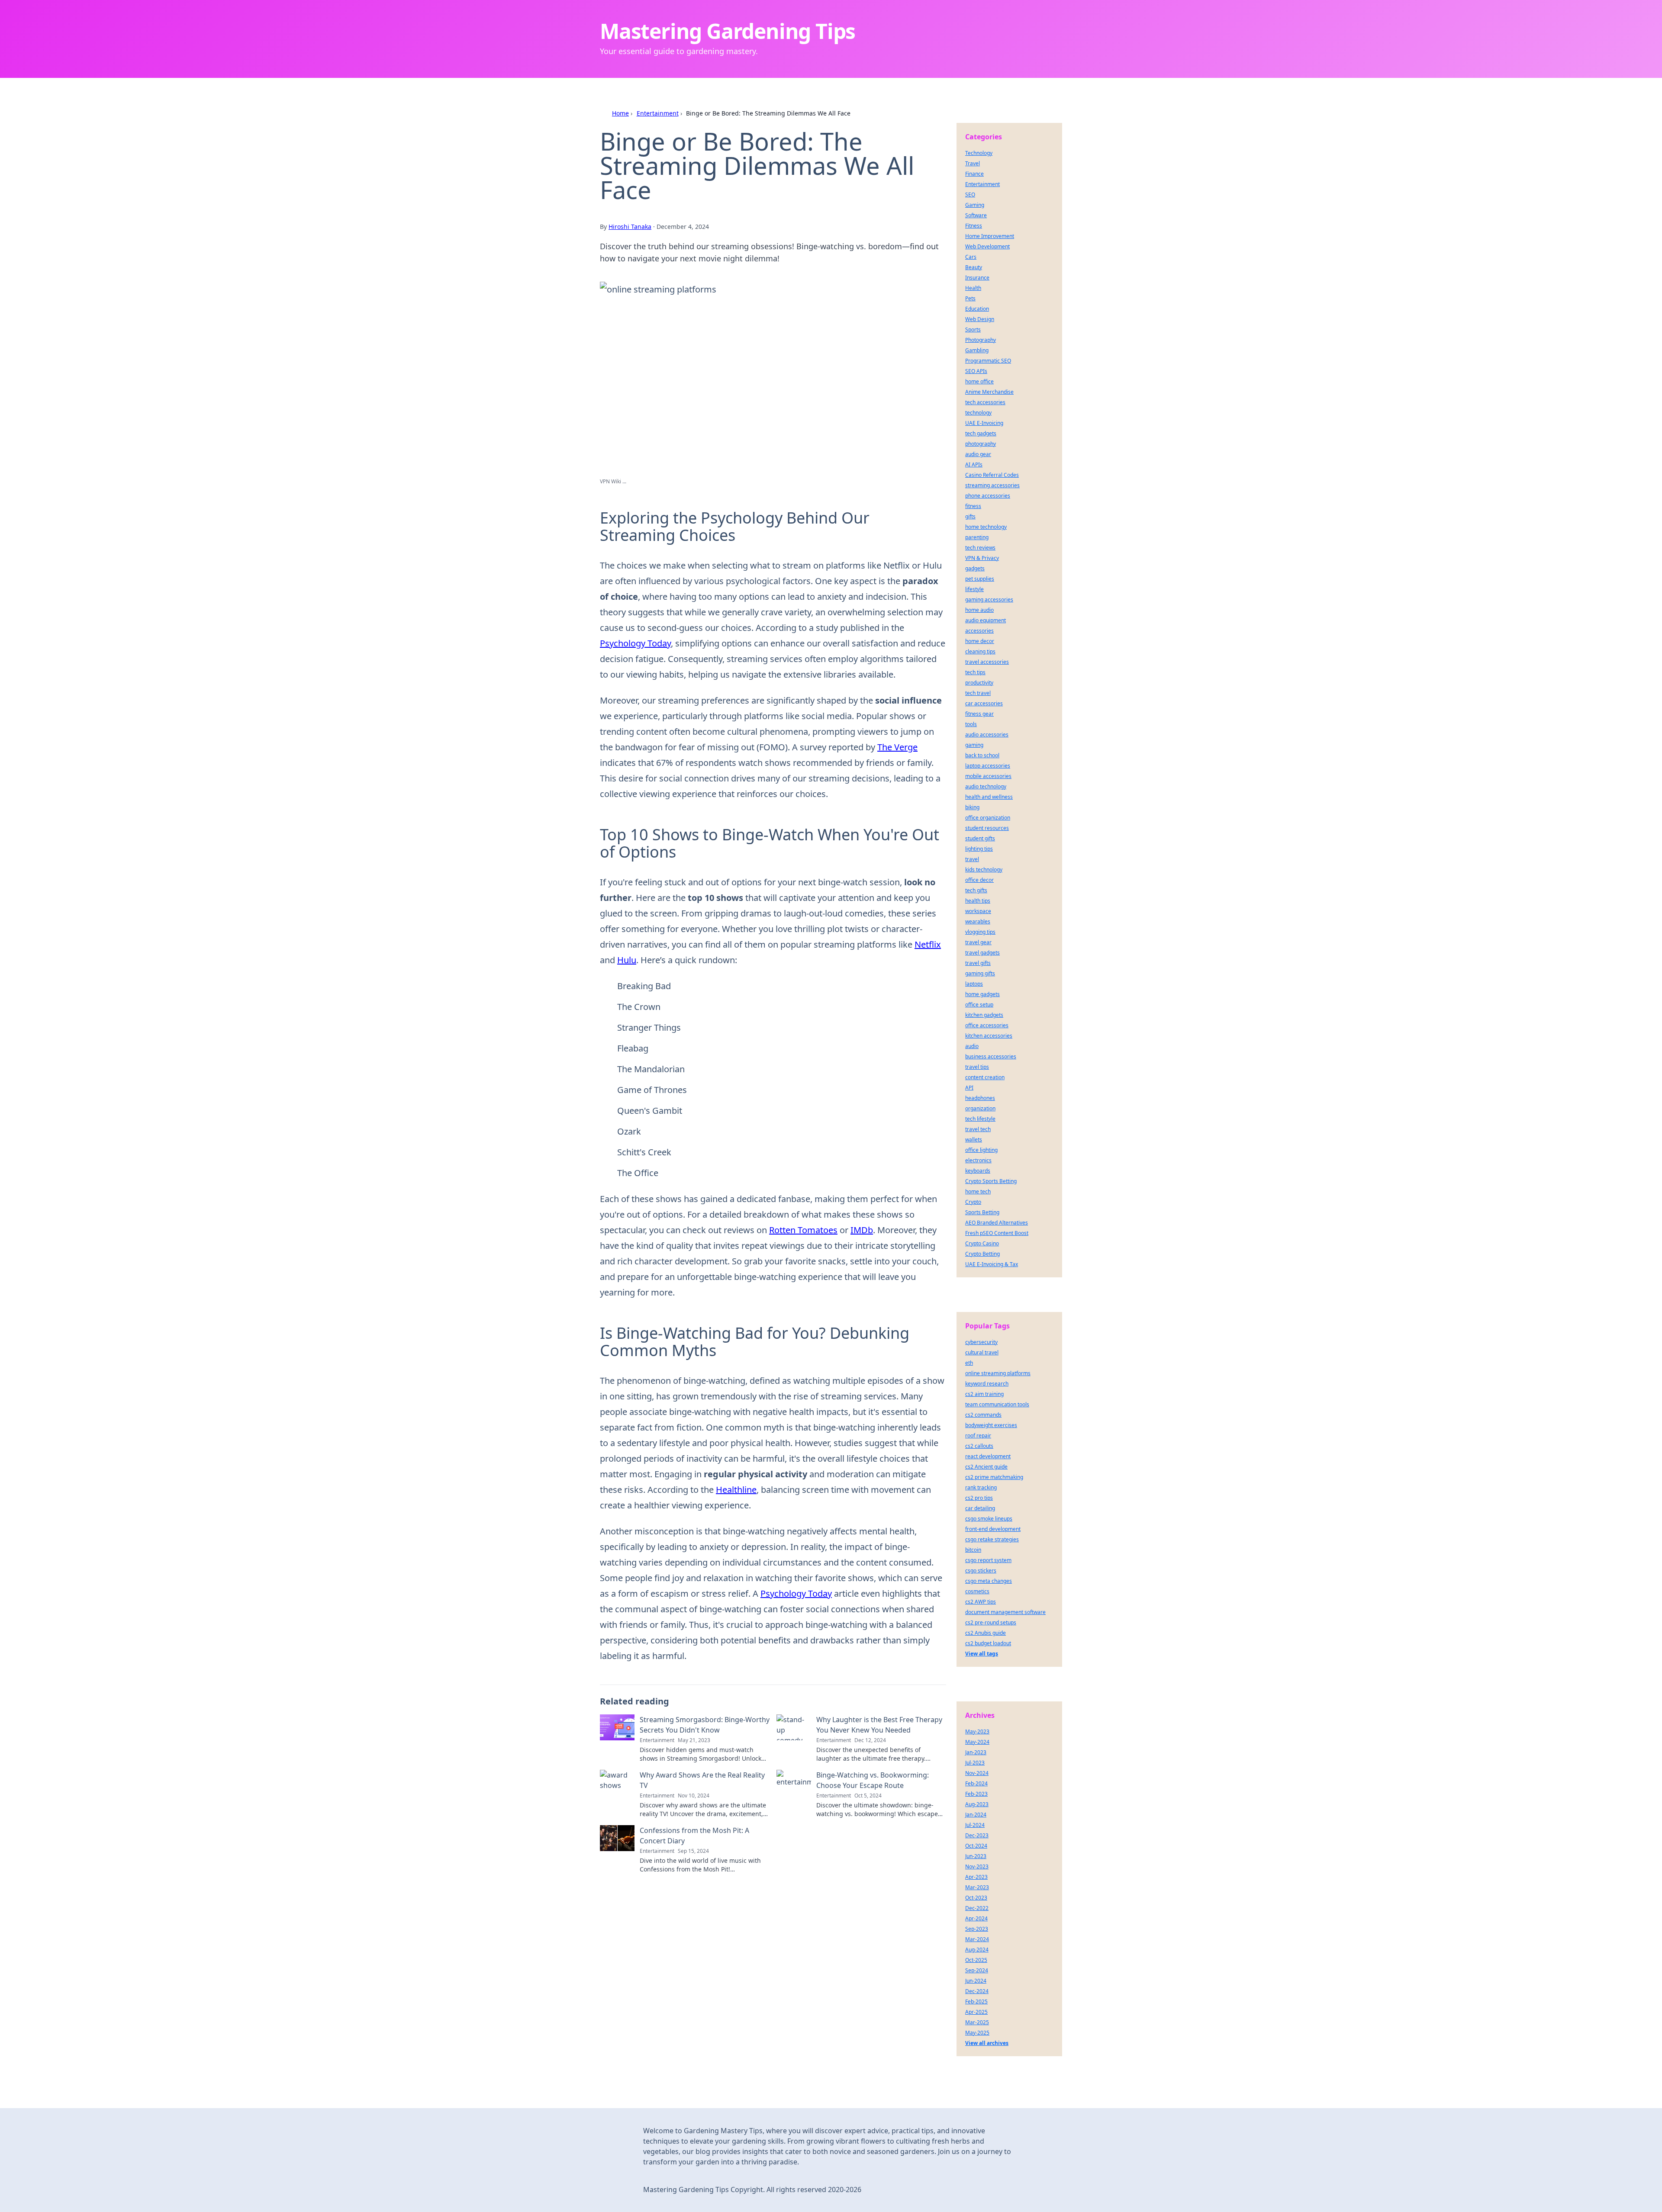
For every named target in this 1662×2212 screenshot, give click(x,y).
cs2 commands (983, 1415)
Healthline (736, 1490)
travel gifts (978, 963)
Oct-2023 (976, 1898)
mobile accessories (988, 776)
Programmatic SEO (988, 361)
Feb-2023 (976, 1794)
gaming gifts (980, 973)
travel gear (978, 942)
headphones (980, 1098)
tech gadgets (981, 433)
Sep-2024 (977, 1970)
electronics (978, 1160)
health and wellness (989, 797)
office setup (979, 1005)
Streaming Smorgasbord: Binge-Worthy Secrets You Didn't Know (705, 1725)
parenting (977, 537)
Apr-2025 (976, 2012)
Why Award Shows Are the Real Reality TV (702, 1780)
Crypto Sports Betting (991, 1181)
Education (977, 309)
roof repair (978, 1436)
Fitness (974, 226)
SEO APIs (976, 371)
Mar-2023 (977, 1887)
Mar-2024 (977, 1939)
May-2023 (977, 1731)
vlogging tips (980, 932)
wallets (974, 1140)
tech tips (975, 672)
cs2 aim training (984, 1394)
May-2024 (977, 1742)
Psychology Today (635, 643)
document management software (1005, 1612)
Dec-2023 (977, 1835)
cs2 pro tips (979, 1498)
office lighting (981, 1150)
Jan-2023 (976, 1752)
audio (972, 1046)
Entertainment (658, 113)
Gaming (975, 205)
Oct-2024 (976, 1846)
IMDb (862, 1230)
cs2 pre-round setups (991, 1622)
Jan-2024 (976, 1815)
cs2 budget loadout (988, 1643)
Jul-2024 (975, 1825)
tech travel (978, 693)
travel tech (978, 1129)
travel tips (977, 1067)
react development (988, 1456)
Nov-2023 (977, 1866)
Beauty (974, 267)
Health (973, 288)
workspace (978, 911)
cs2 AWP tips (981, 1602)
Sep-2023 (977, 1929)
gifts (970, 516)
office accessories (987, 1025)
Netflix (928, 944)
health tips (978, 901)
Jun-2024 (976, 1981)
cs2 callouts (979, 1446)
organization (980, 1108)
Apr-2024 (976, 1918)
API (969, 1088)
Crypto (973, 1202)
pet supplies (980, 579)
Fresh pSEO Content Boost (997, 1233)
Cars (971, 257)
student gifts (980, 838)
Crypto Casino (982, 1243)
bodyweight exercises (991, 1425)
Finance (974, 174)
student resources (987, 828)
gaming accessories (989, 600)
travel (972, 859)
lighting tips (979, 849)
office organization (988, 818)
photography (981, 444)
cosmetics (977, 1591)
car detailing (980, 1508)
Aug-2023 (977, 1804)
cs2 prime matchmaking (994, 1477)
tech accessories (985, 402)
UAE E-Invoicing (984, 423)
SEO (970, 195)
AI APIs (974, 465)
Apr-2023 (976, 1877)
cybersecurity (981, 1342)
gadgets (975, 568)
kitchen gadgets (984, 1015)
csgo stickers (981, 1571)
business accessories (991, 1056)
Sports (973, 330)
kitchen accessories (989, 1036)
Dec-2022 (977, 1908)
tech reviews (980, 548)
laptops (974, 984)
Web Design (980, 319)
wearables (978, 921)
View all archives (987, 2043)
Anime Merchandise (989, 392)
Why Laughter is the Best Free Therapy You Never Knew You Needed (879, 1725)
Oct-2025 (976, 1960)
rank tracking (981, 1487)
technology (978, 413)
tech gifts (976, 890)
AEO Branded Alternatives (997, 1223)
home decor (980, 641)
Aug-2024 (977, 1950)
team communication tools (997, 1404)
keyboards (978, 1171)
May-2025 (977, 2033)
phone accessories (988, 496)
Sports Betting (982, 1212)
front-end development (993, 1529)
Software (976, 215)
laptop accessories (988, 766)
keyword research (987, 1384)
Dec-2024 (977, 1991)
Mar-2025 (977, 2022)
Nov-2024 (977, 1773)
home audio (979, 610)
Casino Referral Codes (992, 475)
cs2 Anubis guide (986, 1633)
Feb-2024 (976, 1783)
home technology (986, 527)
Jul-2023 (975, 1763)
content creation (985, 1077)
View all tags (982, 1654)
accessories (979, 631)
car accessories (984, 703)
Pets (970, 298)
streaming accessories (992, 485)
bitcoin (973, 1550)
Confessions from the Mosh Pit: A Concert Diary (694, 1836)
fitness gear (979, 714)
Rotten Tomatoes (803, 1230)
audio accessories (987, 735)
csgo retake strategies (992, 1539)
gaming (974, 745)
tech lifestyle (980, 1119)
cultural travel (982, 1352)
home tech (978, 1191)
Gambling (977, 350)
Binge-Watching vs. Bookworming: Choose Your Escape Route (873, 1780)
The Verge (897, 747)
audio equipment (986, 620)
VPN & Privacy (982, 558)
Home (620, 113)
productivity (979, 683)
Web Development (987, 246)
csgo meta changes (989, 1581)
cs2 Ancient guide (986, 1467)
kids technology (984, 870)
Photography (981, 340)
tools (971, 724)
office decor (979, 880)
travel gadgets (982, 953)
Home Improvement (990, 236)
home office (979, 381)
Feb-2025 (976, 2001)
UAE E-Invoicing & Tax (992, 1264)
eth (969, 1363)
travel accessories (987, 662)
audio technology (986, 786)
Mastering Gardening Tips (728, 31)
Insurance (977, 278)
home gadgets (982, 994)
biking (972, 807)
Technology (979, 153)
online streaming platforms (998, 1373)
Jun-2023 (976, 1856)
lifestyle (974, 589)
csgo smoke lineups (989, 1519)
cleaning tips (980, 651)
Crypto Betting (982, 1254)
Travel (973, 163)
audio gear (978, 454)
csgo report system (988, 1560)
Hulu (627, 960)
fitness (973, 506)
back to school (982, 755)
